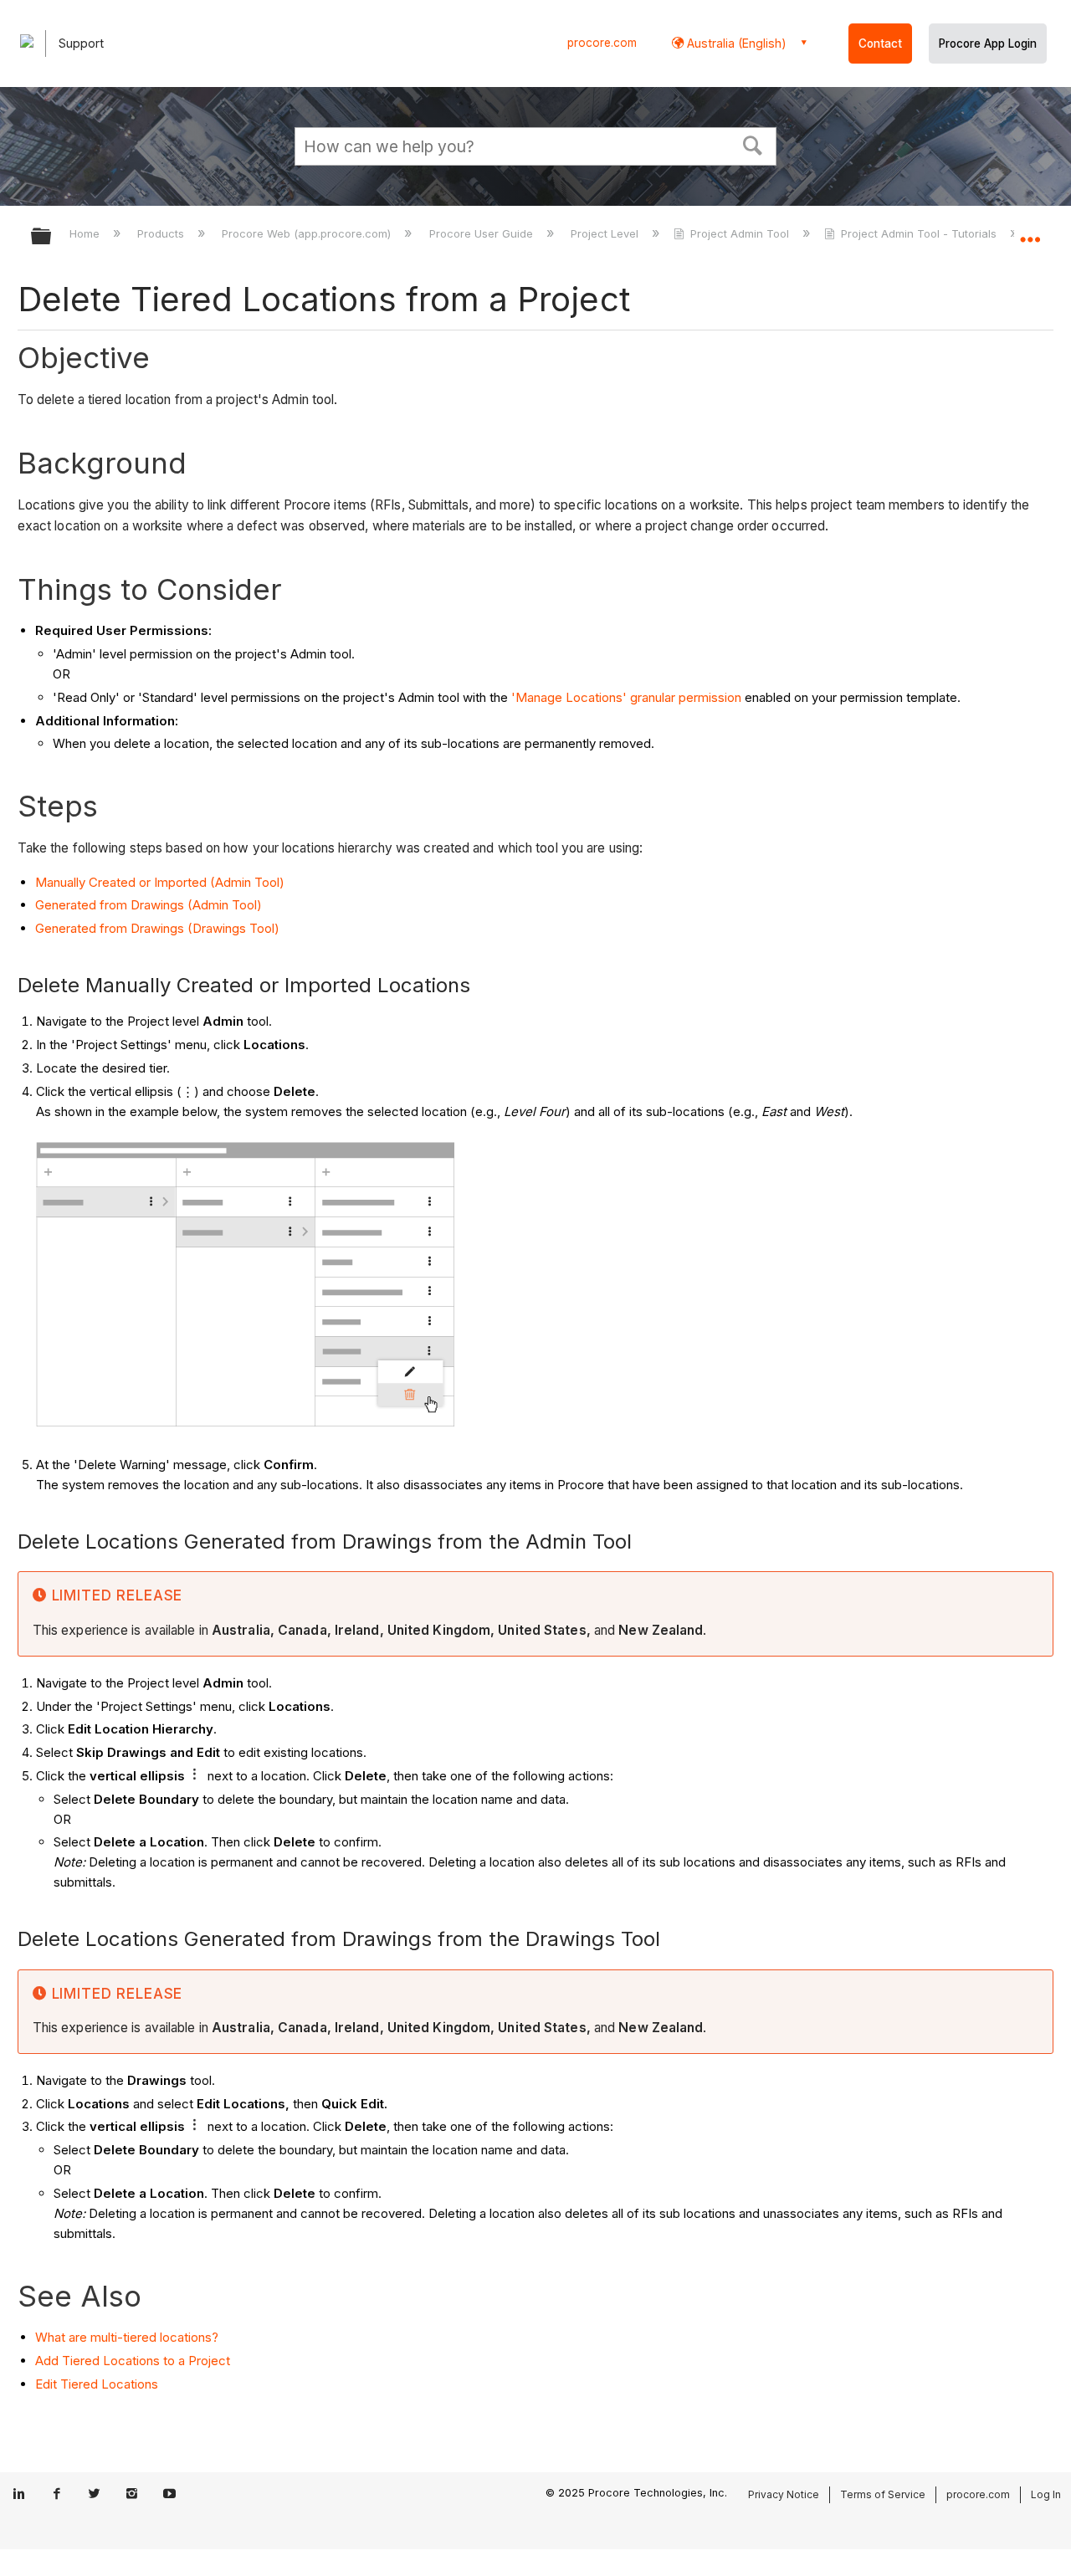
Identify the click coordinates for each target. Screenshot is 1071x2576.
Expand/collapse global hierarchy (52, 237)
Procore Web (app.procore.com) (308, 233)
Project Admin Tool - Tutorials (919, 233)
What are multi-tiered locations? (127, 2337)
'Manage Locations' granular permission (626, 697)
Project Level (606, 233)
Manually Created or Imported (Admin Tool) (160, 882)
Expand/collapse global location (1030, 232)
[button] (753, 144)
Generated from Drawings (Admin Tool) (149, 905)
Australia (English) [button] (735, 43)
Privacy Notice (784, 2494)
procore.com (602, 43)
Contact (880, 44)
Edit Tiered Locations (97, 2384)
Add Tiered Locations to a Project (133, 2361)
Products (162, 233)
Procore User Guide (482, 233)
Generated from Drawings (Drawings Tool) (157, 928)
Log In (1046, 2494)
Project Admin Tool (740, 233)
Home (86, 233)
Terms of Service (883, 2494)
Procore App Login (988, 44)
